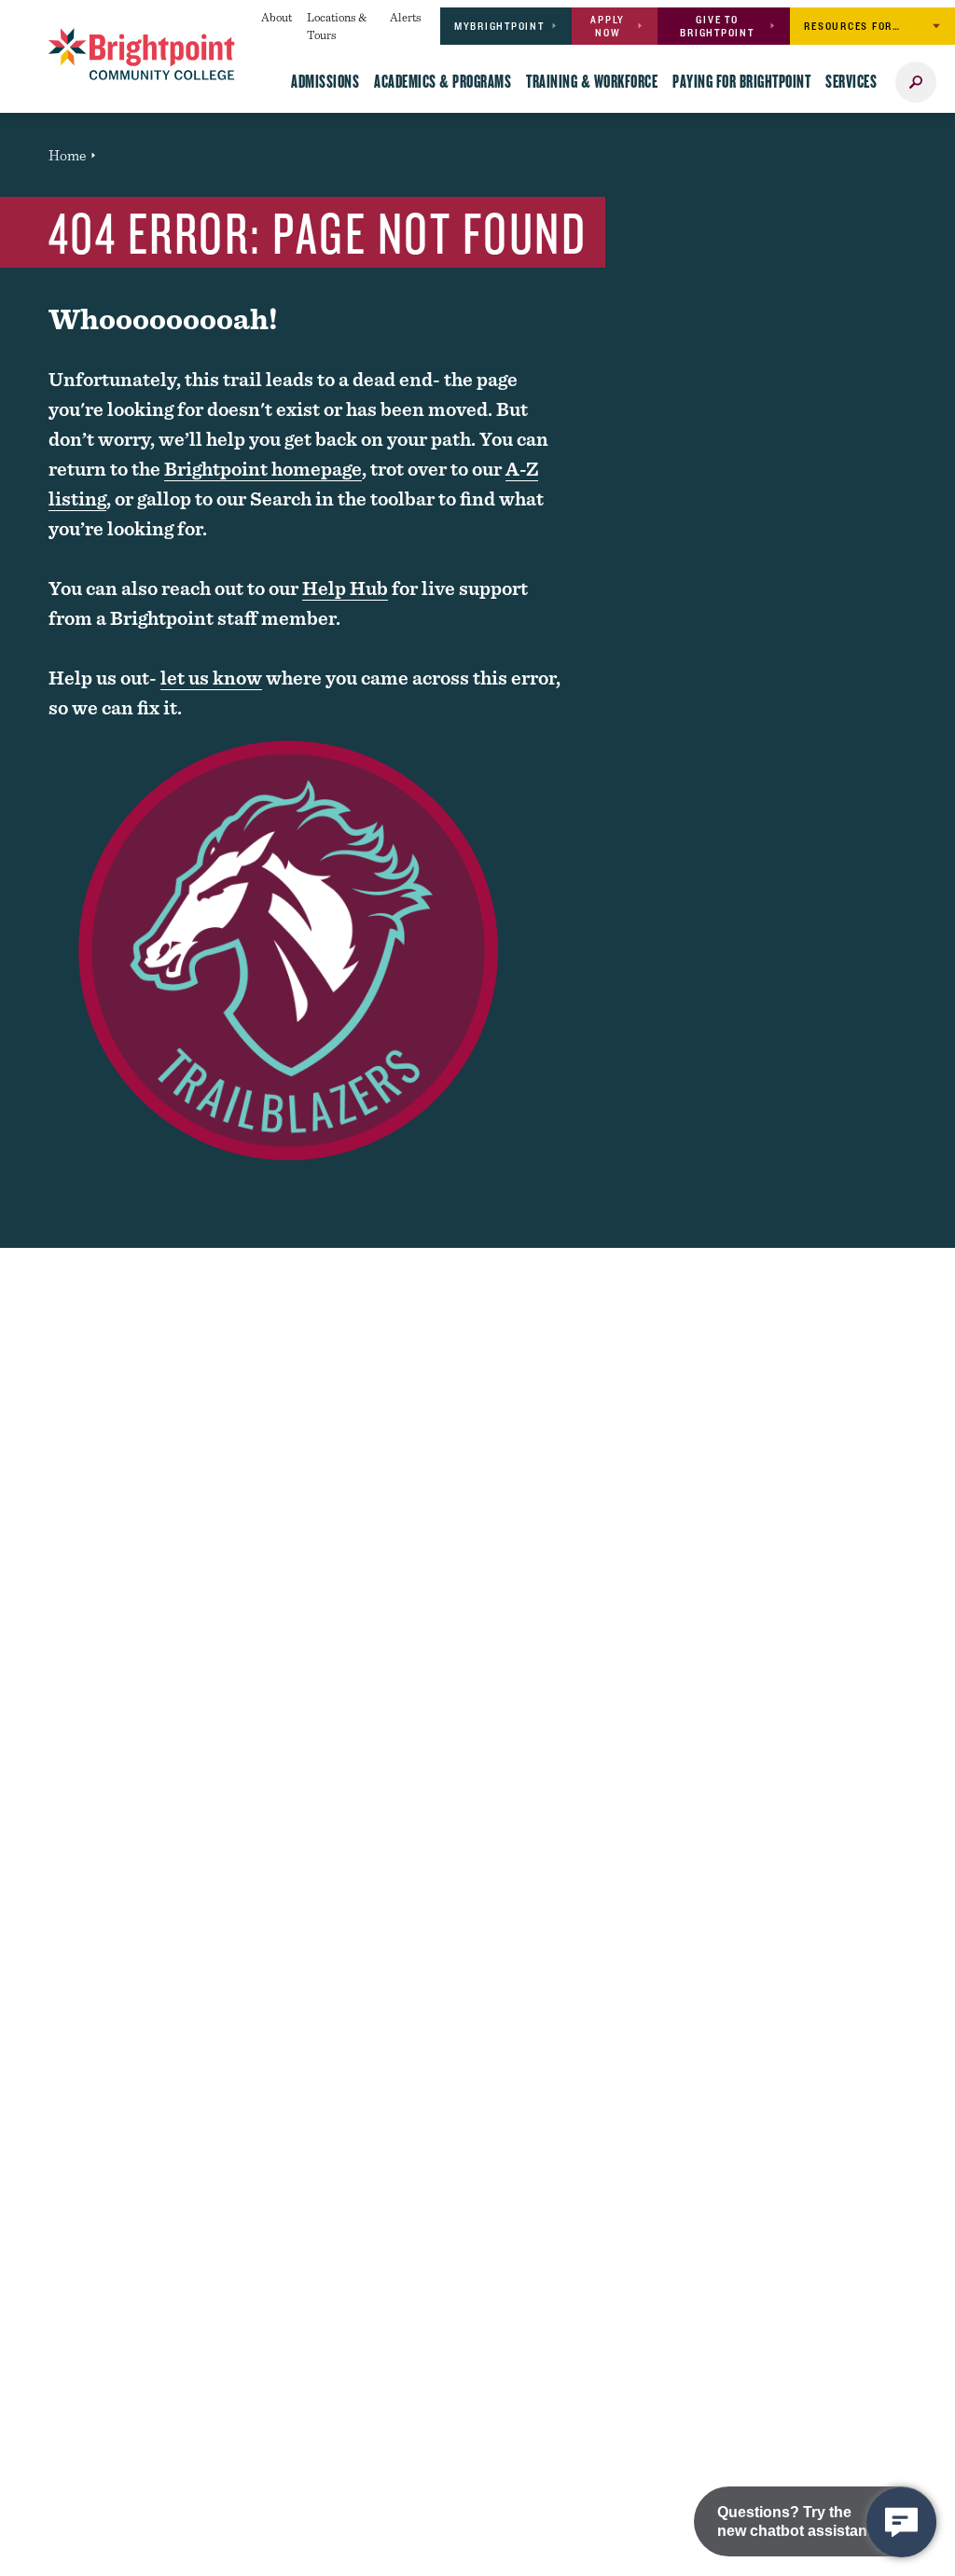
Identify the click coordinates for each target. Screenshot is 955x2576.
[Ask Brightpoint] (901, 2522)
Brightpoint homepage (263, 469)
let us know (211, 678)
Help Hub (345, 588)
